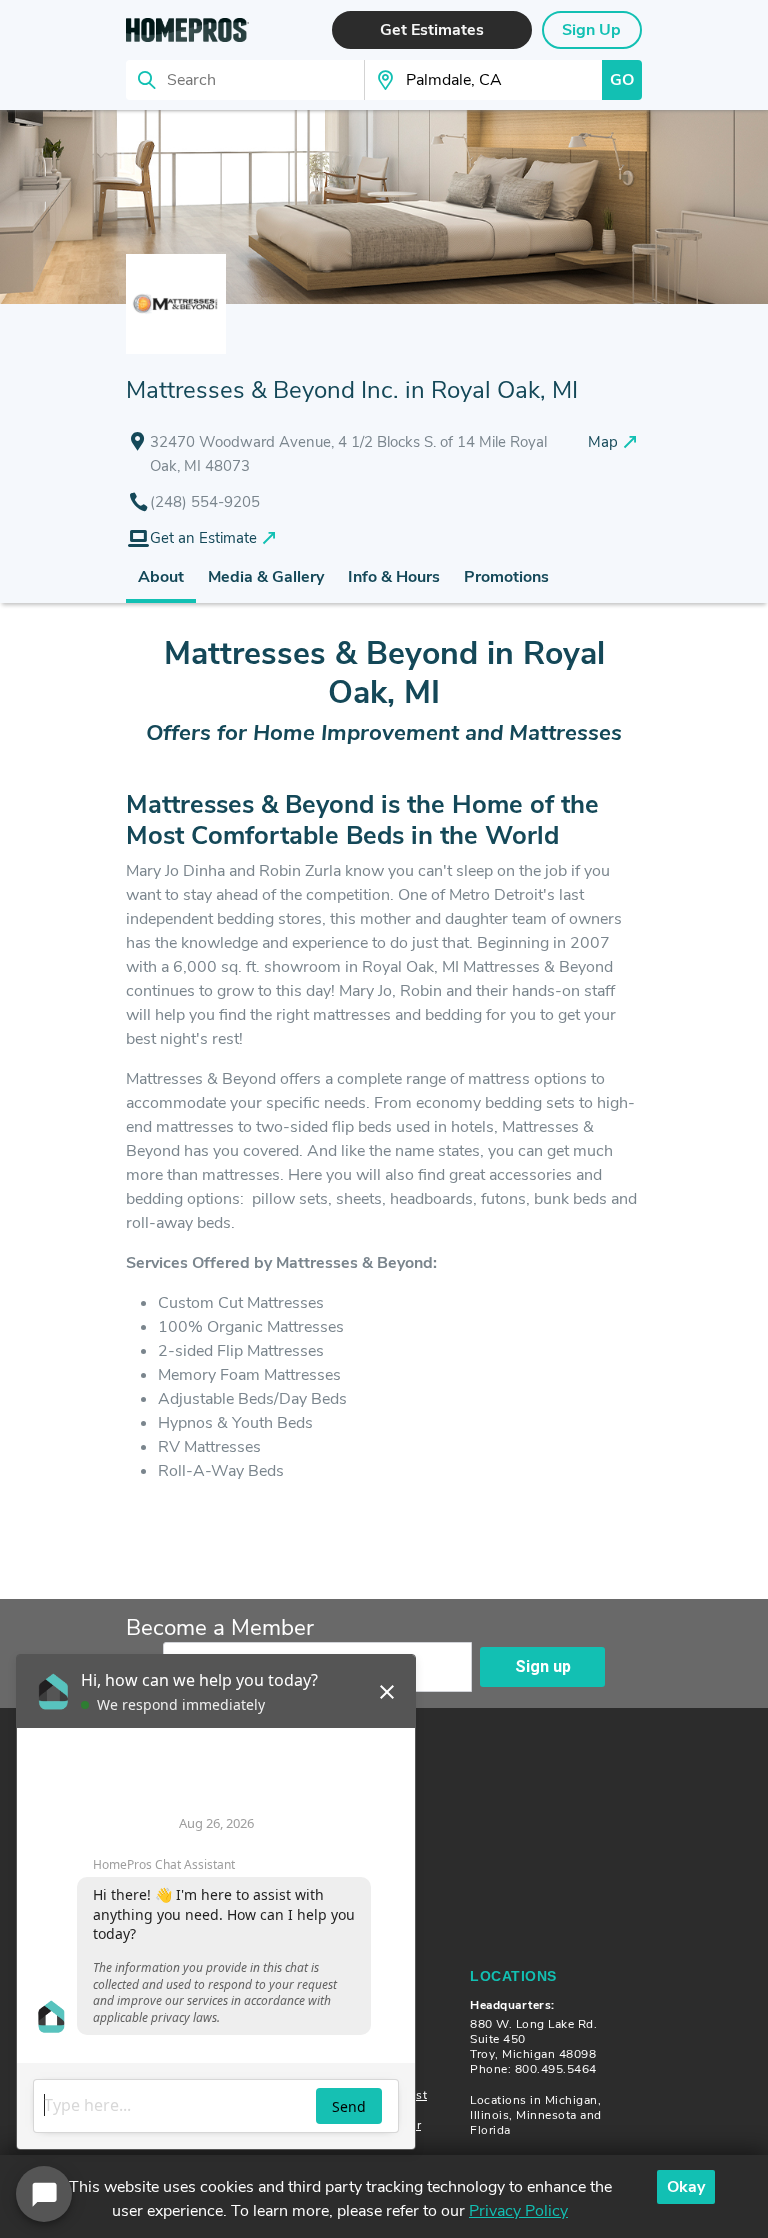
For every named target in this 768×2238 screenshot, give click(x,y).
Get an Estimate (203, 538)
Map (603, 442)
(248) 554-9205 (205, 502)
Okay (686, 2187)
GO (622, 80)
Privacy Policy (518, 2211)
